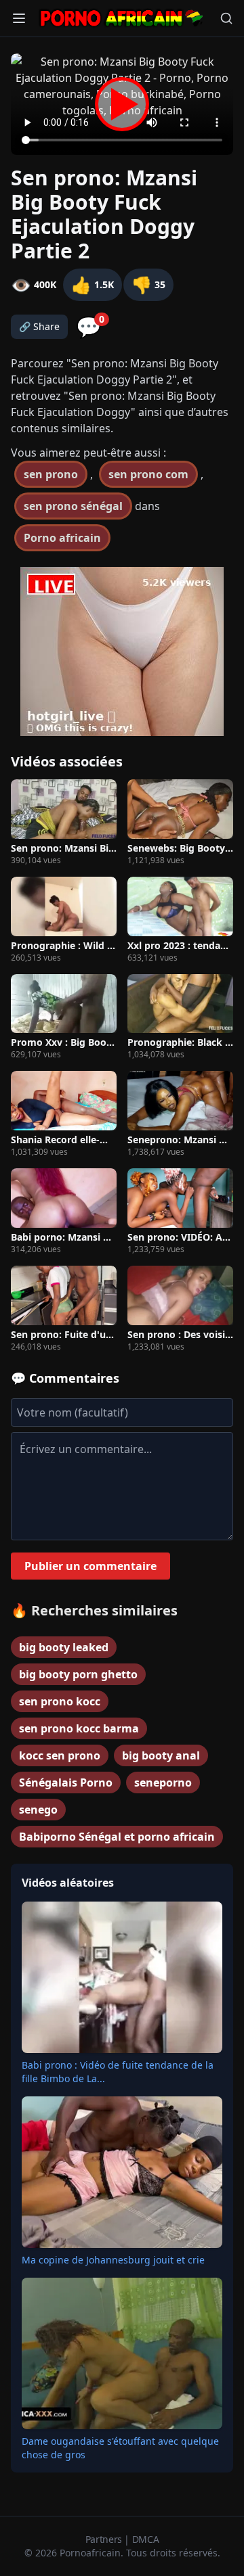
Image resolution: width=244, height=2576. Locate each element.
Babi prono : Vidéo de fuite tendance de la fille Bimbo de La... (118, 2072)
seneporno (163, 1782)
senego (38, 1810)
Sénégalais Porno (66, 1782)
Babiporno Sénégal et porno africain (117, 1837)
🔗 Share (39, 326)
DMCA (146, 2539)
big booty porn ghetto (78, 1674)
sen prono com (148, 474)
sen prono (51, 474)
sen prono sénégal (73, 506)
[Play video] (122, 104)
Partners (105, 2539)
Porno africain (62, 538)
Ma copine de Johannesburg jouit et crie (113, 2260)
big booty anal (161, 1755)
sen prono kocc (60, 1701)
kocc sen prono (60, 1755)
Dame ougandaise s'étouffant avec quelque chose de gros (120, 2448)
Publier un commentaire (90, 1566)
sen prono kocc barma (79, 1728)
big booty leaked (64, 1647)
